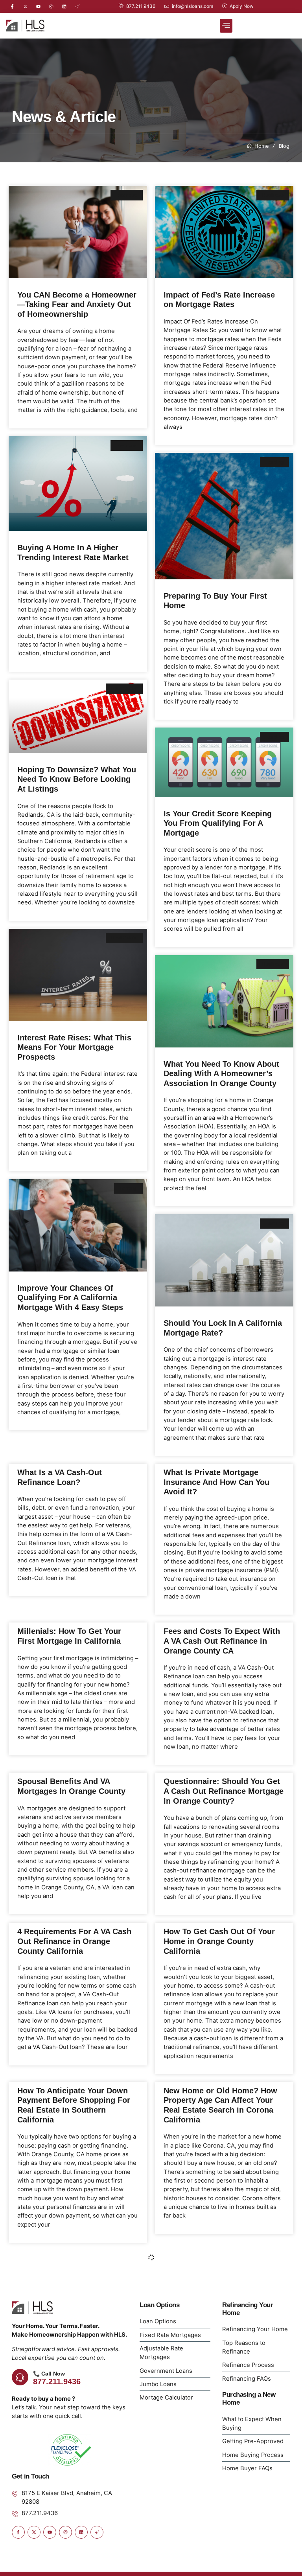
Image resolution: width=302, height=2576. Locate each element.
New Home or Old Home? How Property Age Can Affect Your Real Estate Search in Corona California (220, 2105)
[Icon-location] (77, 6)
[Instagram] (51, 6)
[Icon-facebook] (12, 6)
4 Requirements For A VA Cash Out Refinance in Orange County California (74, 1941)
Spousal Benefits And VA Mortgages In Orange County (71, 1786)
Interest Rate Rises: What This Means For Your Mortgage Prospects (74, 1047)
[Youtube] (38, 6)
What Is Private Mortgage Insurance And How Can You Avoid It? (216, 1482)
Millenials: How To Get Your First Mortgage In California (69, 1636)
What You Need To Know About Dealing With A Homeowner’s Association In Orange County (222, 1073)
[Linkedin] (64, 6)
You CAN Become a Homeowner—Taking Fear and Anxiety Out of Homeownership (77, 304)
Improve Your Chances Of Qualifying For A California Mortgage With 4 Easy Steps (73, 1297)
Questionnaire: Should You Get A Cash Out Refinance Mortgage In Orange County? (224, 1791)
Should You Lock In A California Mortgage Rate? (223, 1328)
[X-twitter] (25, 6)
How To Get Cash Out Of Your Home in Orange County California (219, 1941)
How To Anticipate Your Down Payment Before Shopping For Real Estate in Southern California (74, 2105)
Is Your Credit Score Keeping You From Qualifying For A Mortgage (218, 823)
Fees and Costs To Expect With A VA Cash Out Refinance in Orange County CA (222, 1641)
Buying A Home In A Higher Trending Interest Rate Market (73, 552)
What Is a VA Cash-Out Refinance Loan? (60, 1477)
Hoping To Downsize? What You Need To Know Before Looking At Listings (77, 779)
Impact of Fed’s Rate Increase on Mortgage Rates (219, 299)
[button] (226, 26)
